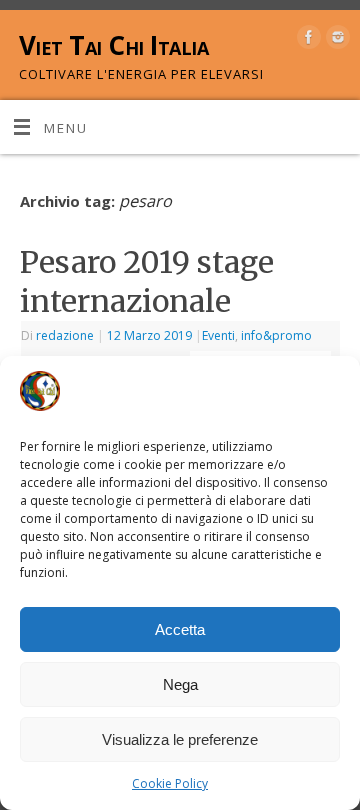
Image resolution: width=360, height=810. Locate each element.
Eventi (218, 335)
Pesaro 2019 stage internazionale (147, 281)
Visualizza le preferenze (180, 739)
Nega (180, 684)
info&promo (276, 335)
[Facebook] (306, 40)
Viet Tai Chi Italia (113, 45)
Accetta (180, 629)
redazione (65, 335)
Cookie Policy (170, 783)
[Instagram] (335, 40)
